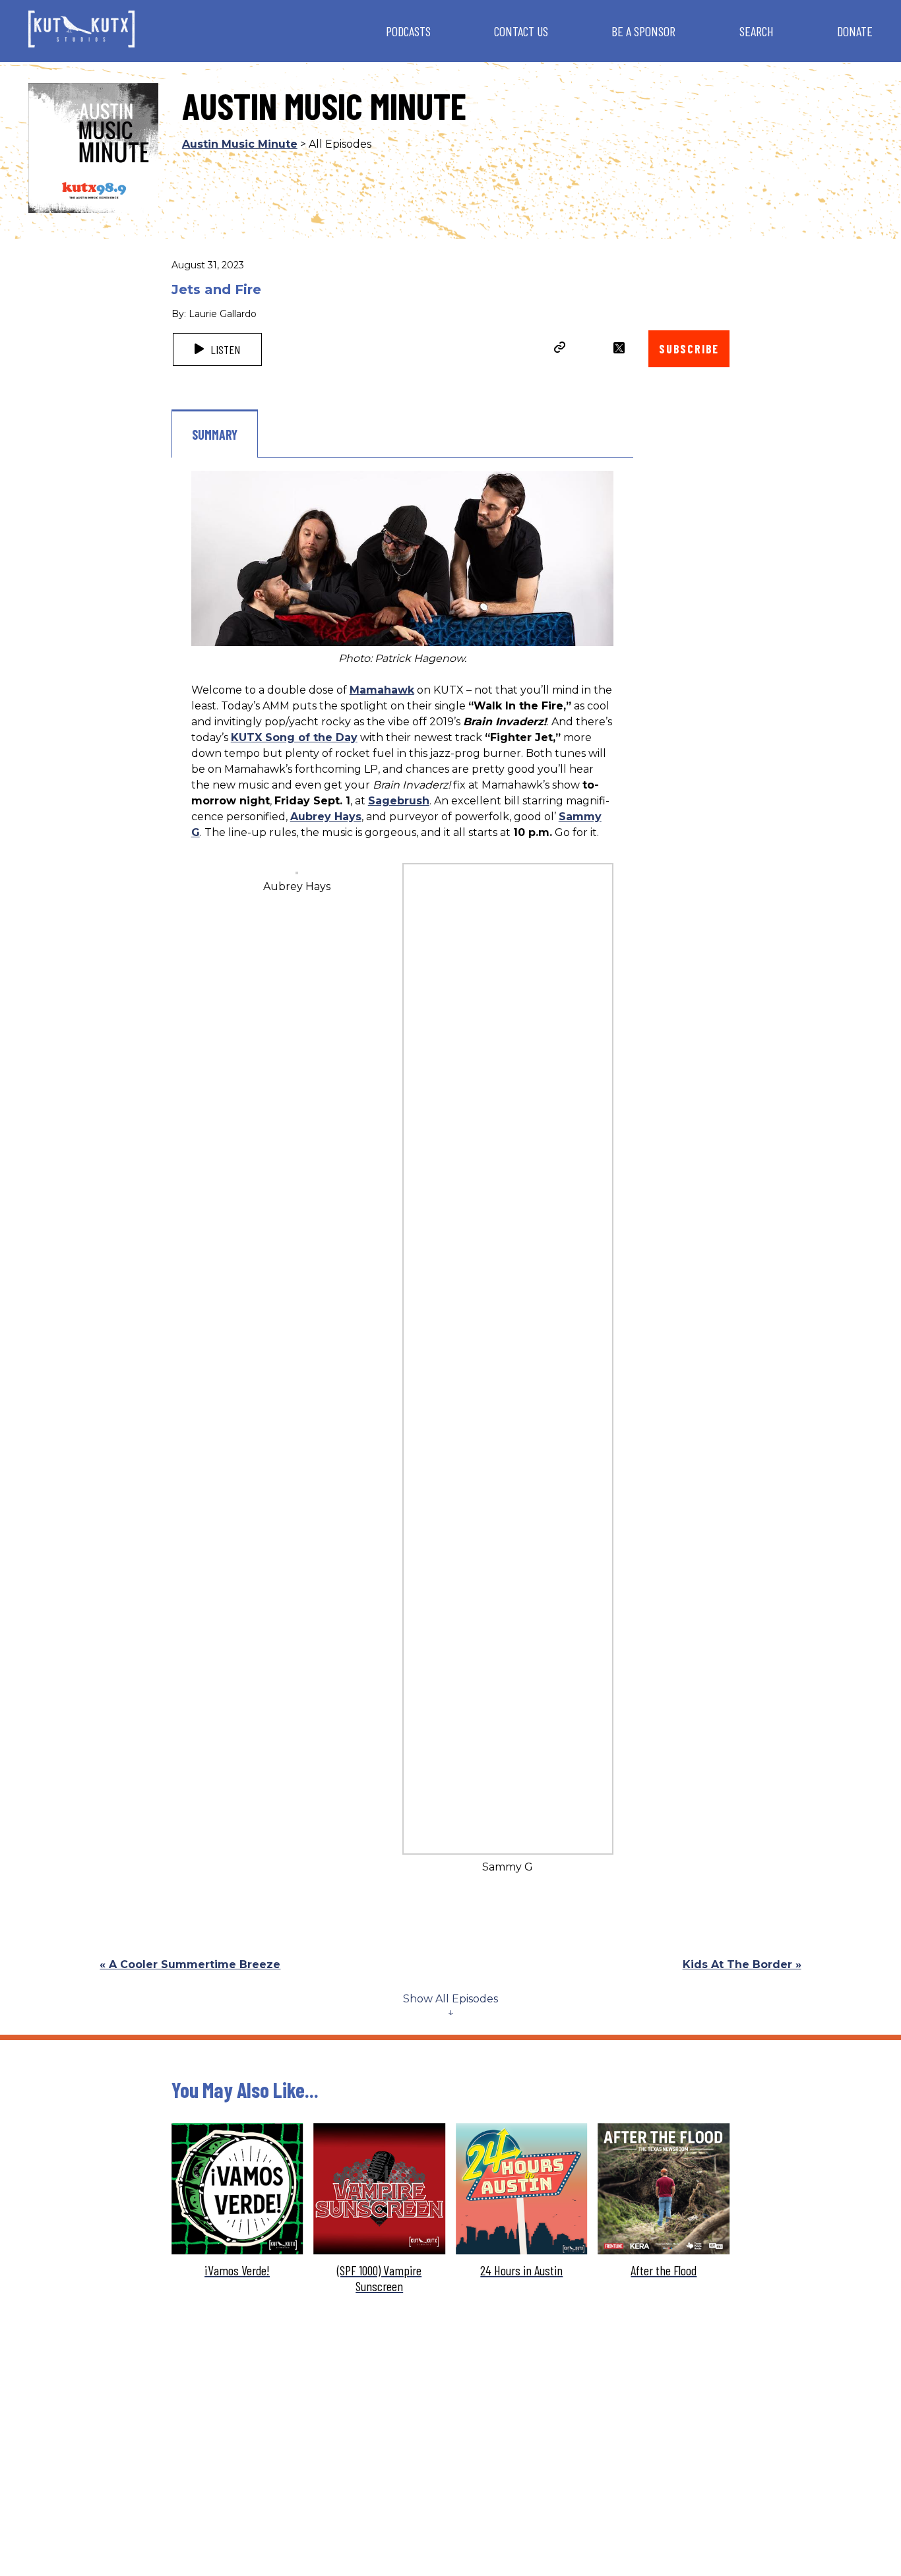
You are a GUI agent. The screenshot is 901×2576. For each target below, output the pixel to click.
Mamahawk (382, 690)
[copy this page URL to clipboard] (560, 349)
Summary (215, 434)
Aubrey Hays (326, 817)
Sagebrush (399, 801)
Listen (224, 349)
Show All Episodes (450, 1999)
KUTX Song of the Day (294, 737)
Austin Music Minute (240, 144)
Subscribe (689, 349)
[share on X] (619, 348)
